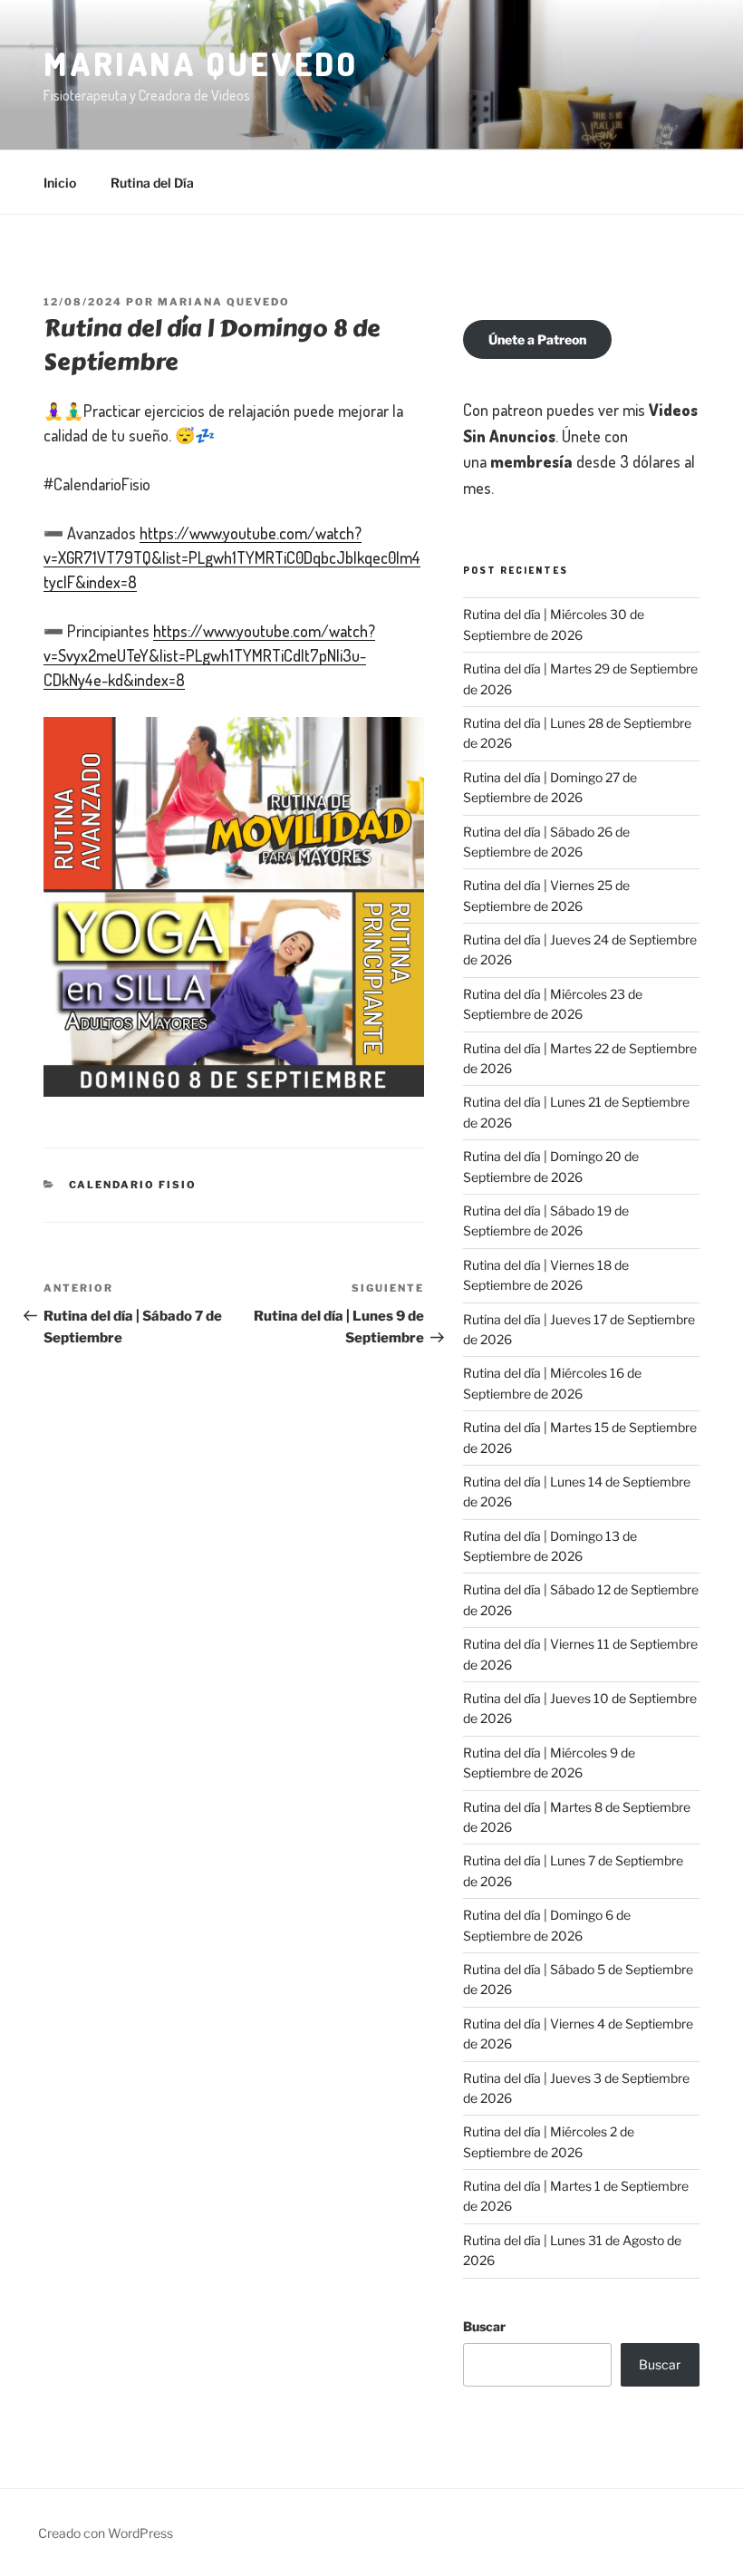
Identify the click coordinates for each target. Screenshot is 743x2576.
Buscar (484, 2326)
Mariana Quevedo (201, 63)
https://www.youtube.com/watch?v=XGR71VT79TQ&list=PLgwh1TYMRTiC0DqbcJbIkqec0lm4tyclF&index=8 (232, 557)
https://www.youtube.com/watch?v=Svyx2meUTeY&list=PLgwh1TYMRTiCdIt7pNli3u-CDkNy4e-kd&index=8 (209, 655)
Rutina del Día (152, 183)
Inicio (60, 183)
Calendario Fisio (133, 1185)
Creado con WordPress (106, 2533)
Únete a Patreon (537, 339)
